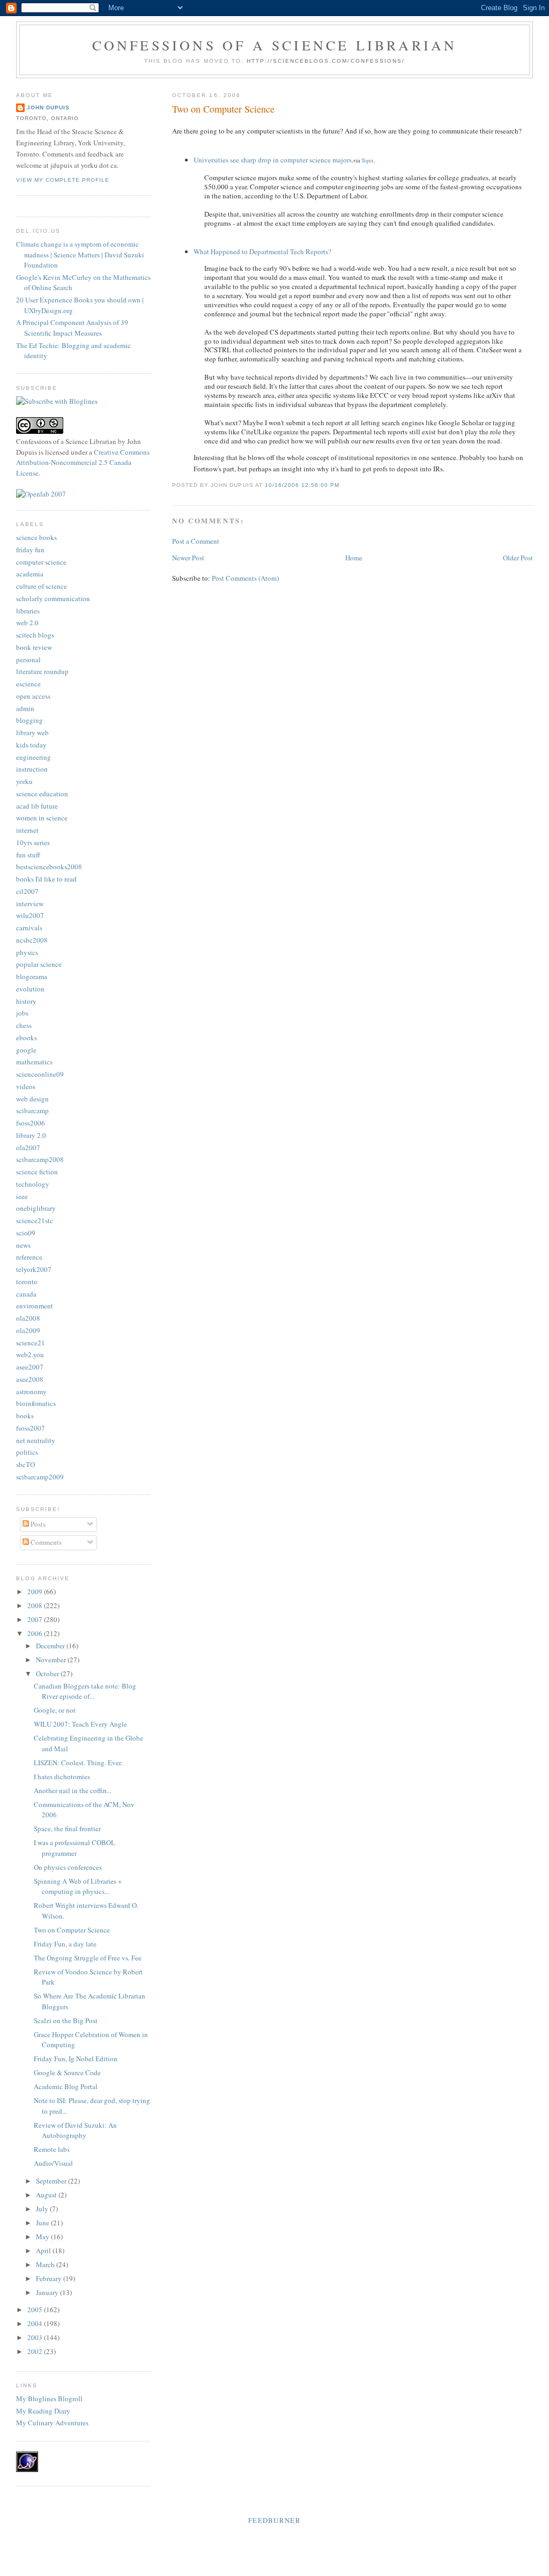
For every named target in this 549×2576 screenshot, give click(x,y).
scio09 (26, 1233)
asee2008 (30, 1379)
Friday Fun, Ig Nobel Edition (76, 2059)
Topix (368, 160)
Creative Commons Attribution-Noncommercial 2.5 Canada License (83, 462)
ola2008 (28, 1318)
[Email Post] (343, 485)
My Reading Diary (43, 2411)
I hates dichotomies (62, 1776)
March (46, 2264)
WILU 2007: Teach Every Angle (80, 1724)
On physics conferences (68, 1867)
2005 (36, 2309)
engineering (34, 757)
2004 (36, 2323)
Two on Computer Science (223, 109)
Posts (37, 1524)
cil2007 (27, 891)
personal (28, 660)
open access (33, 696)
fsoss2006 (31, 1123)
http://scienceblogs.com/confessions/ (326, 61)
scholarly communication (53, 598)
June (43, 2223)
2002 (36, 2351)
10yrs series (33, 842)
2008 (36, 1605)
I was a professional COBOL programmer (75, 1848)
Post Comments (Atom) (245, 578)
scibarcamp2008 (40, 1159)
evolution (30, 989)
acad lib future (37, 806)
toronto (27, 1282)
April (44, 2251)
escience (28, 684)
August (47, 2195)
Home (354, 558)
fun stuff (28, 855)
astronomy (31, 1391)
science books (36, 537)
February (50, 2278)
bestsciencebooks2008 (49, 867)
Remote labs (52, 2149)
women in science (42, 818)
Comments (45, 1542)
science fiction (37, 1172)
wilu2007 (30, 915)
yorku (24, 781)
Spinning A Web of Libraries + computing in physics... (78, 1886)
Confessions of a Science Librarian (275, 45)
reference (29, 1257)
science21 (31, 1343)
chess (24, 1025)
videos (26, 1086)
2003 (36, 2337)
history (26, 1001)
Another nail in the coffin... (73, 1790)
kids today (31, 745)
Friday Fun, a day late (65, 1944)
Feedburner (274, 2520)
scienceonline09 (40, 1074)
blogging (29, 720)
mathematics (34, 1062)
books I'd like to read (46, 879)
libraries (28, 611)
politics (27, 1452)
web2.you (30, 1354)
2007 (36, 1619)
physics (27, 952)
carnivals (29, 928)
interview (30, 904)
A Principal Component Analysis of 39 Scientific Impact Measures (72, 328)
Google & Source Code (67, 2072)
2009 (36, 1592)
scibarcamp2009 (40, 1477)
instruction (32, 769)
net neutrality (36, 1440)
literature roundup (42, 671)
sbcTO (25, 1464)
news (23, 1245)
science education (42, 794)
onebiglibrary (36, 1208)
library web (32, 732)
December (51, 1646)
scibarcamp (32, 1111)
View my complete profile (63, 180)
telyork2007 (34, 1269)
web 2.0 (27, 623)
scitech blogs (35, 635)
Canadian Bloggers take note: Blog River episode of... (85, 1691)
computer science (41, 562)
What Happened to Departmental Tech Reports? (262, 251)
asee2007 (30, 1367)
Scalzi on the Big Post (66, 2020)
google (26, 1050)
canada (26, 1294)
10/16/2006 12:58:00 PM (302, 485)
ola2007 (28, 1148)
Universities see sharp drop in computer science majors (273, 160)
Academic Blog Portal (66, 2086)
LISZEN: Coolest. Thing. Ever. (78, 1763)
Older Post (518, 558)
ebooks (27, 1038)
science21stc (35, 1220)
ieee (22, 1196)
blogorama (32, 976)
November (52, 1660)
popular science (39, 964)
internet (27, 830)
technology (33, 1184)
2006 (36, 1633)
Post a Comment (196, 541)
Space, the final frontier (67, 1829)
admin (25, 708)
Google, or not (55, 1710)
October (48, 1674)
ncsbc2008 (32, 940)
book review (34, 647)
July (43, 2209)
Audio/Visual (53, 2163)
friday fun (30, 550)
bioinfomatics (36, 1403)
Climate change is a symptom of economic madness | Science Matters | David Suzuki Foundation (80, 254)
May (43, 2237)
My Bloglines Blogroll (49, 2399)
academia (30, 574)
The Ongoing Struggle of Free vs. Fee (88, 1958)
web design (32, 1099)
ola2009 (28, 1330)
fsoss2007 (31, 1428)
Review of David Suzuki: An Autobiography (75, 2130)
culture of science (42, 586)
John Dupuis (48, 108)
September (52, 2181)
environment (35, 1306)
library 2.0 (31, 1135)
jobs (22, 1013)
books (25, 1416)
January (48, 2292)
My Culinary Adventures (52, 2423)
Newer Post (188, 558)
